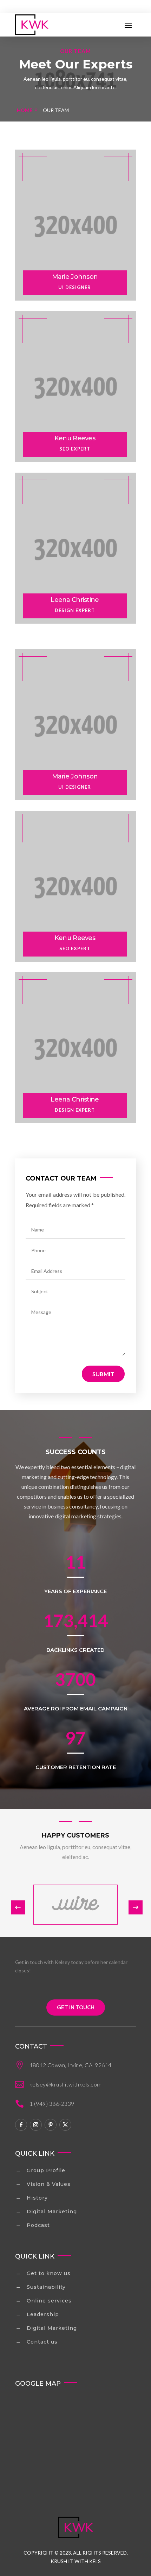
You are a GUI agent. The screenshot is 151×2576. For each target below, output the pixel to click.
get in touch (76, 2007)
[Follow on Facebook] (21, 2125)
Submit (103, 1374)
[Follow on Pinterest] (51, 2125)
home (25, 110)
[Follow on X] (65, 2125)
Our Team (56, 110)
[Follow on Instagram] (36, 2125)
